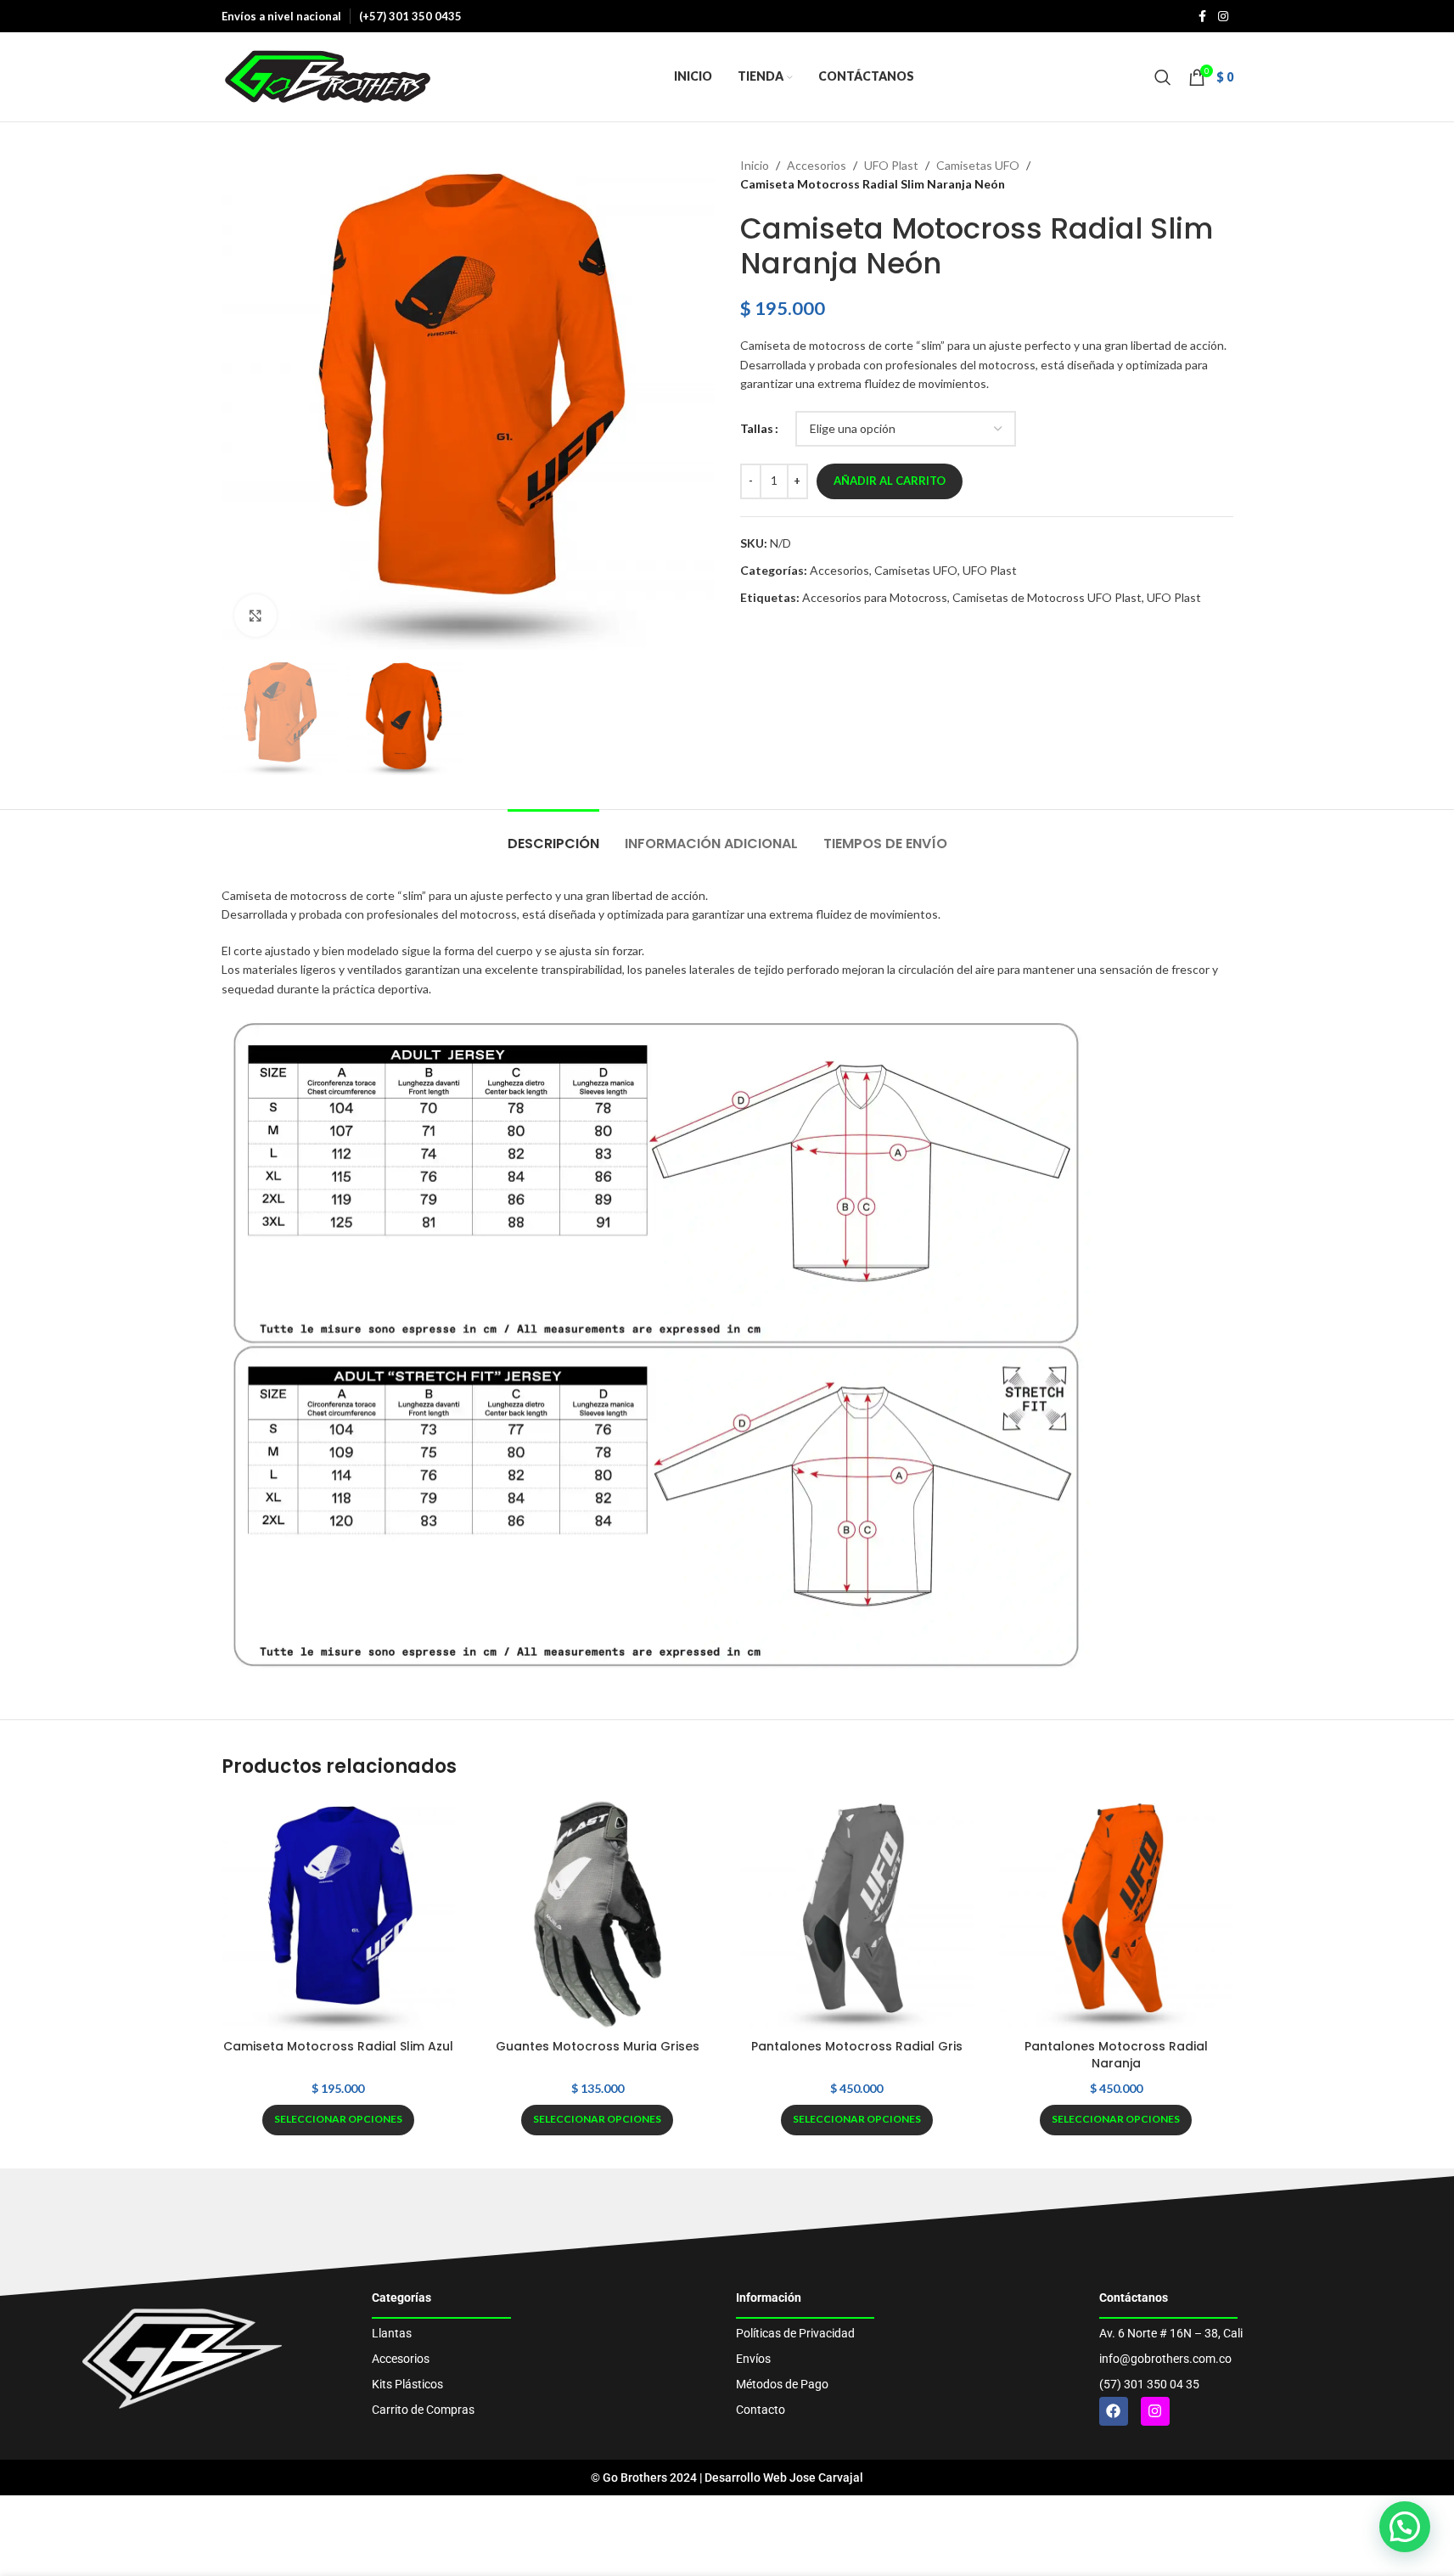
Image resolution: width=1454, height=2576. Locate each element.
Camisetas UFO (978, 165)
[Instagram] (1155, 2411)
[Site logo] (328, 75)
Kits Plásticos (407, 2384)
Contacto (761, 2410)
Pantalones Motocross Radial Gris (857, 2046)
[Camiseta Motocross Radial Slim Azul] (339, 1915)
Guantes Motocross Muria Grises (598, 2046)
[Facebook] (1114, 2411)
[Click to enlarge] (255, 616)
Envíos (753, 2359)
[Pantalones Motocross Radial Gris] (857, 1915)
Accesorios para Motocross (875, 597)
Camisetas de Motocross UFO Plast (1047, 597)
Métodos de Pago (782, 2384)
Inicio (755, 165)
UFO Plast (891, 165)
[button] (1405, 2527)
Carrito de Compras (423, 2410)
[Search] (1163, 77)
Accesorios (817, 165)
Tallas (757, 428)
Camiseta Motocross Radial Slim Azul (338, 2046)
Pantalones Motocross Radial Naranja (1116, 2055)
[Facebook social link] (1203, 17)
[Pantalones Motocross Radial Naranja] (1116, 1915)
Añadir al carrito (890, 481)
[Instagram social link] (1223, 17)
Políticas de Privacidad (795, 2333)
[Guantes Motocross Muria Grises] (598, 1915)
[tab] (553, 835)
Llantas (392, 2333)
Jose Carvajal (826, 2478)
